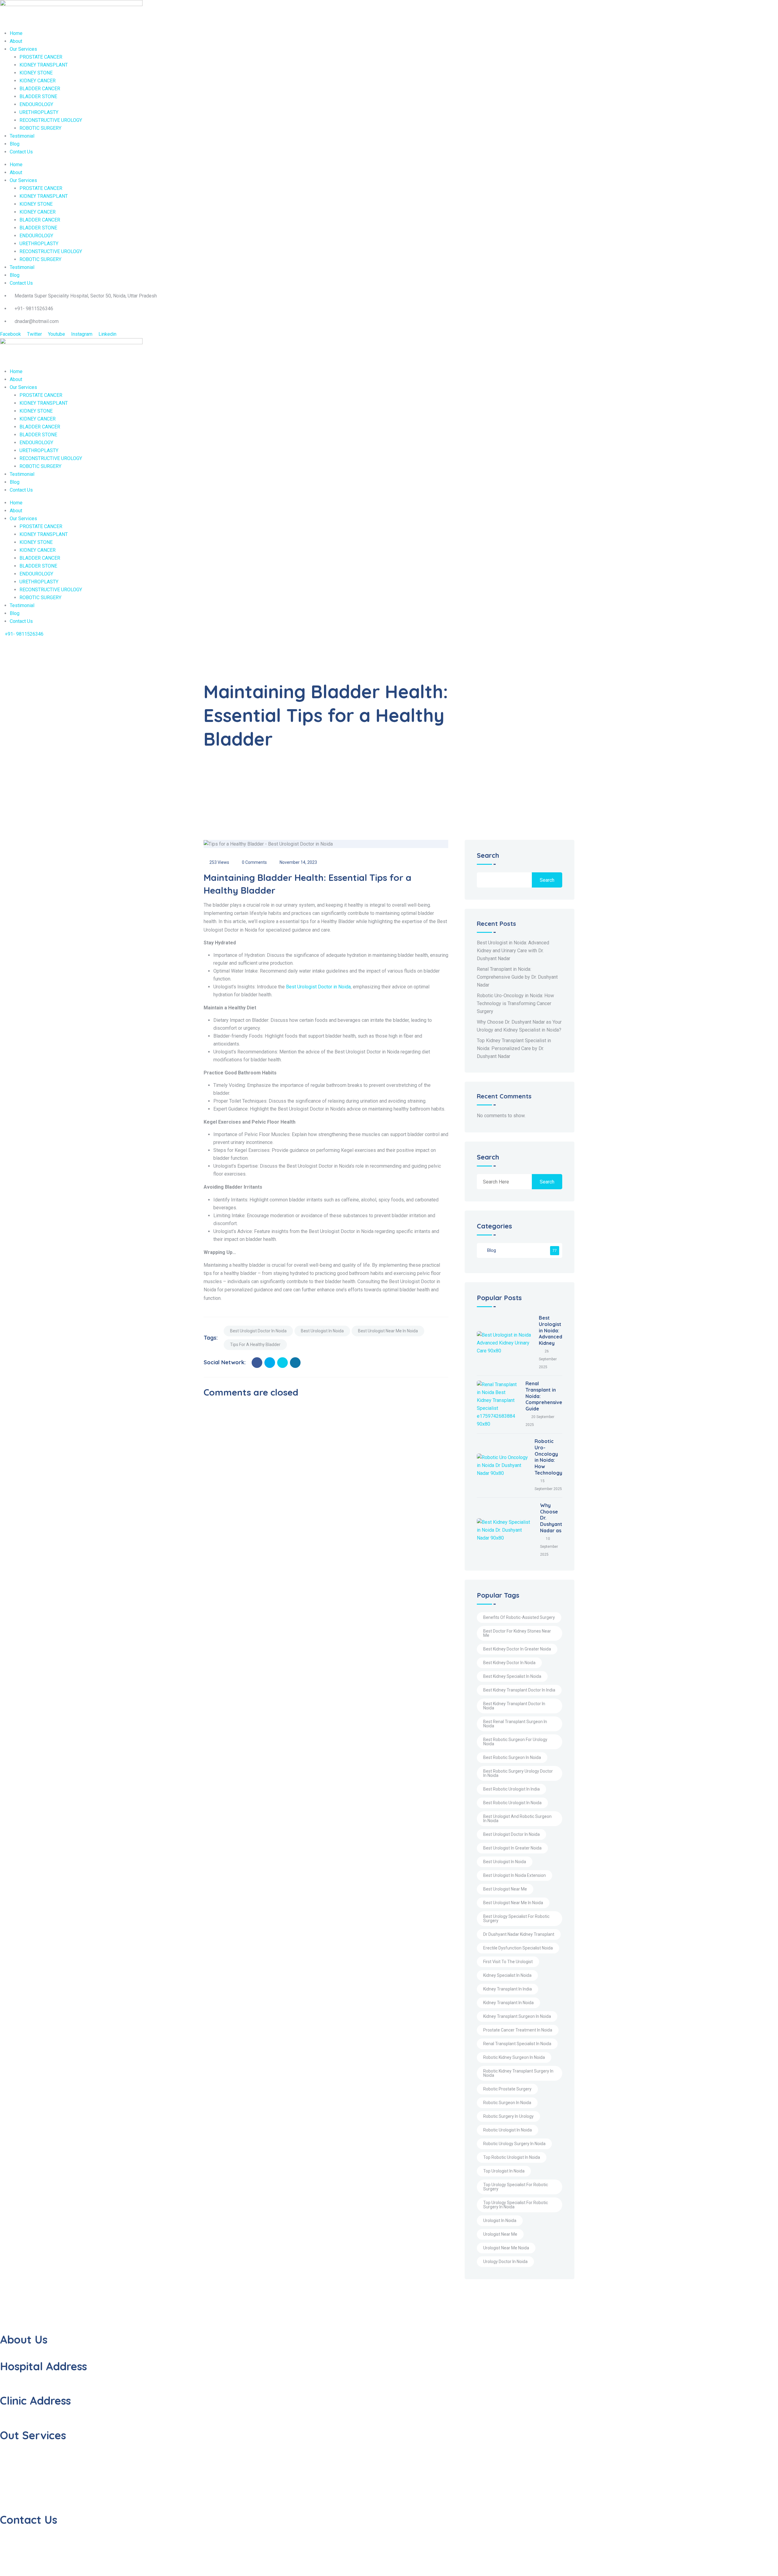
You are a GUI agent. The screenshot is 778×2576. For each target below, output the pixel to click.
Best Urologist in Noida (322, 1331)
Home (16, 33)
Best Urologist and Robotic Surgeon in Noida (517, 1819)
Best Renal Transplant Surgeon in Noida (515, 1724)
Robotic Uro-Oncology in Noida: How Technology (548, 1457)
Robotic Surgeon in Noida (507, 2103)
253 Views (219, 862)
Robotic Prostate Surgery (507, 2089)
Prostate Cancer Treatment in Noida (518, 2030)
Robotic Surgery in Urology (508, 2116)
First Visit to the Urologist (508, 1962)
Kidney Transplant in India (508, 1989)
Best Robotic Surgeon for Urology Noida (515, 1742)
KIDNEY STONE (36, 73)
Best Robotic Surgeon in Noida (512, 1757)
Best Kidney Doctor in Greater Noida (517, 1649)
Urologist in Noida (500, 2221)
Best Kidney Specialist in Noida (512, 1676)
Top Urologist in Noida (504, 2171)
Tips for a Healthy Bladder (255, 1345)
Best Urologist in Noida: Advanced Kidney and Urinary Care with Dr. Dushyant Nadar (513, 951)
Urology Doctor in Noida (505, 2262)
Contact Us (21, 152)
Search (488, 856)
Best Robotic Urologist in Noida (512, 1803)
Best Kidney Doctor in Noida (509, 1663)
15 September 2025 (548, 1485)
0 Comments (254, 862)
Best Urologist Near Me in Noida (388, 1331)
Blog (15, 144)
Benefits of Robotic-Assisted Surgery (519, 1617)
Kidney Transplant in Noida (508, 2003)
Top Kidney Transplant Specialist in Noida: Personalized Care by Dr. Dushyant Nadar (514, 1048)
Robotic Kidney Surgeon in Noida (514, 2057)
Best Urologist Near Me (505, 1889)
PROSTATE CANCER (41, 57)
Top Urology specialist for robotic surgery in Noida (516, 2205)
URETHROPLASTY (39, 112)
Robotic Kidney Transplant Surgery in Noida (518, 2073)
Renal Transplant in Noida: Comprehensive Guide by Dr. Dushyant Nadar (517, 977)
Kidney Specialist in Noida (507, 1975)
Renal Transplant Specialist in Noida (517, 2044)
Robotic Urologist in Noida (508, 2130)
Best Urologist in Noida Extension (515, 1875)
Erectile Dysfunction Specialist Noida (518, 1948)
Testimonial (22, 136)
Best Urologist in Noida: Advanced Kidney (551, 1330)
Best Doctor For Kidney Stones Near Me (517, 1633)
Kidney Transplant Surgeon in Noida (517, 2016)
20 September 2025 (540, 1421)
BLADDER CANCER (40, 89)
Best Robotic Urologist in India (511, 1789)
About (16, 41)
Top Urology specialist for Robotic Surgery (516, 2187)
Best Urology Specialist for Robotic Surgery (516, 1918)
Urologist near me (500, 2234)
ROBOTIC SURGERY (40, 128)
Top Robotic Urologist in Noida (512, 2157)
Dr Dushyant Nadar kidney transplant (519, 1934)
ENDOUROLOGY (36, 104)
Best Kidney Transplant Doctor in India (519, 1690)
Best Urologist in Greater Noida (512, 1848)
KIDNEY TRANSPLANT (44, 65)
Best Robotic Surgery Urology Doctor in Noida (518, 1773)
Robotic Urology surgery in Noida (514, 2144)
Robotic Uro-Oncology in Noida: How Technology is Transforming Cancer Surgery (515, 1003)
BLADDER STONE (38, 96)
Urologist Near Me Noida (506, 2248)
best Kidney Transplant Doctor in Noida (514, 1706)
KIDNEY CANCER (38, 81)
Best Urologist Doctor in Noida (318, 987)
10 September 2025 (549, 1547)
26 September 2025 (548, 1359)
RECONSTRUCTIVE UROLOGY (51, 120)
